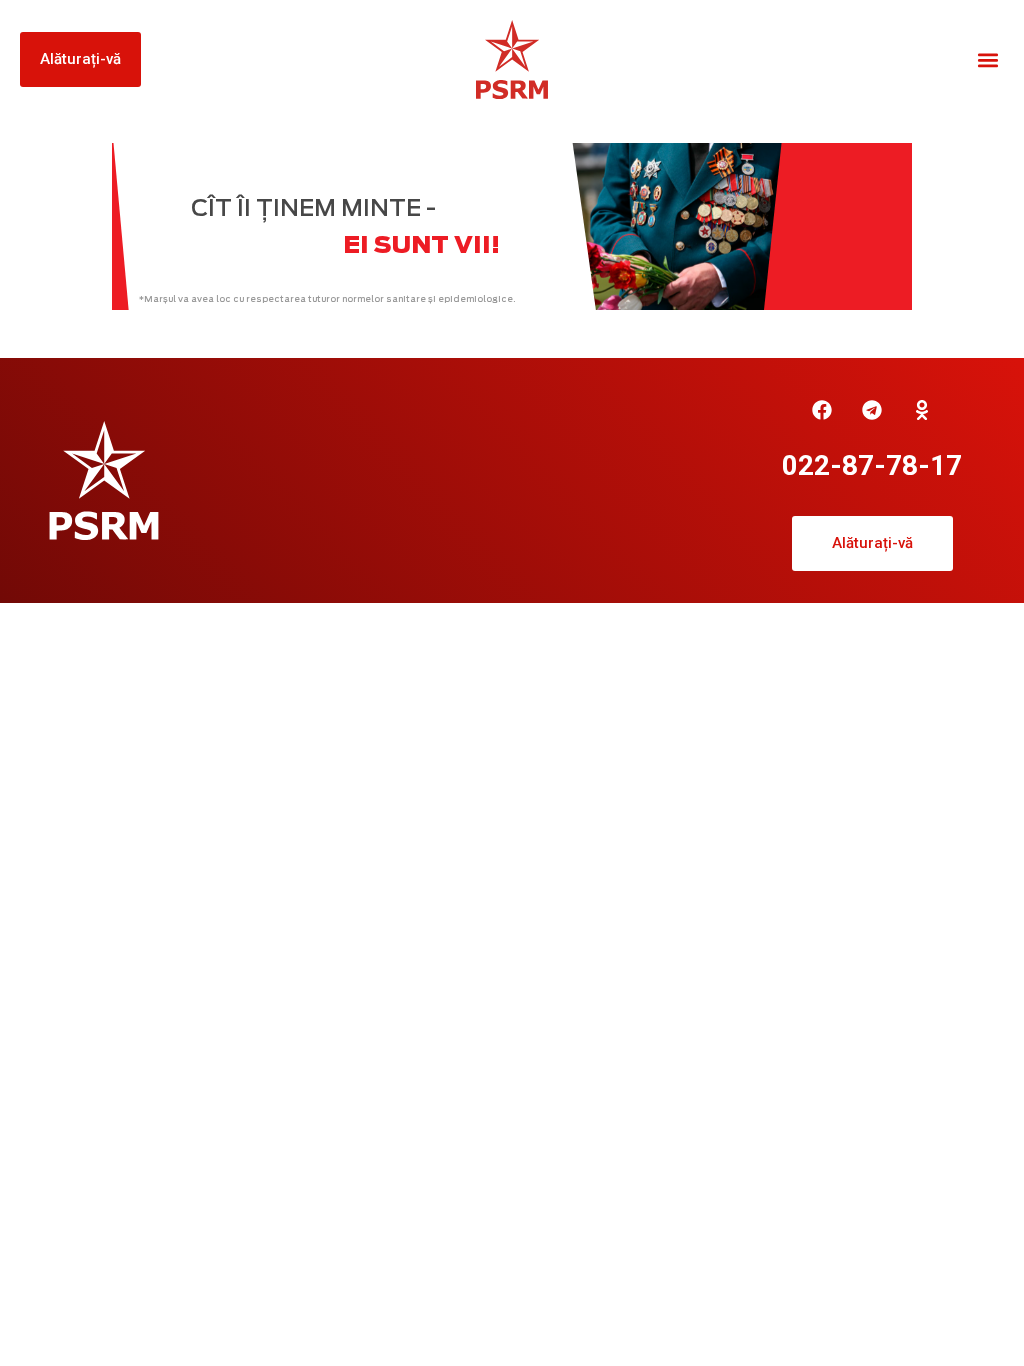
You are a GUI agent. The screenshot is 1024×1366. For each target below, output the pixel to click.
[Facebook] (822, 410)
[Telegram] (872, 410)
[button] (987, 59)
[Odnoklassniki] (922, 410)
